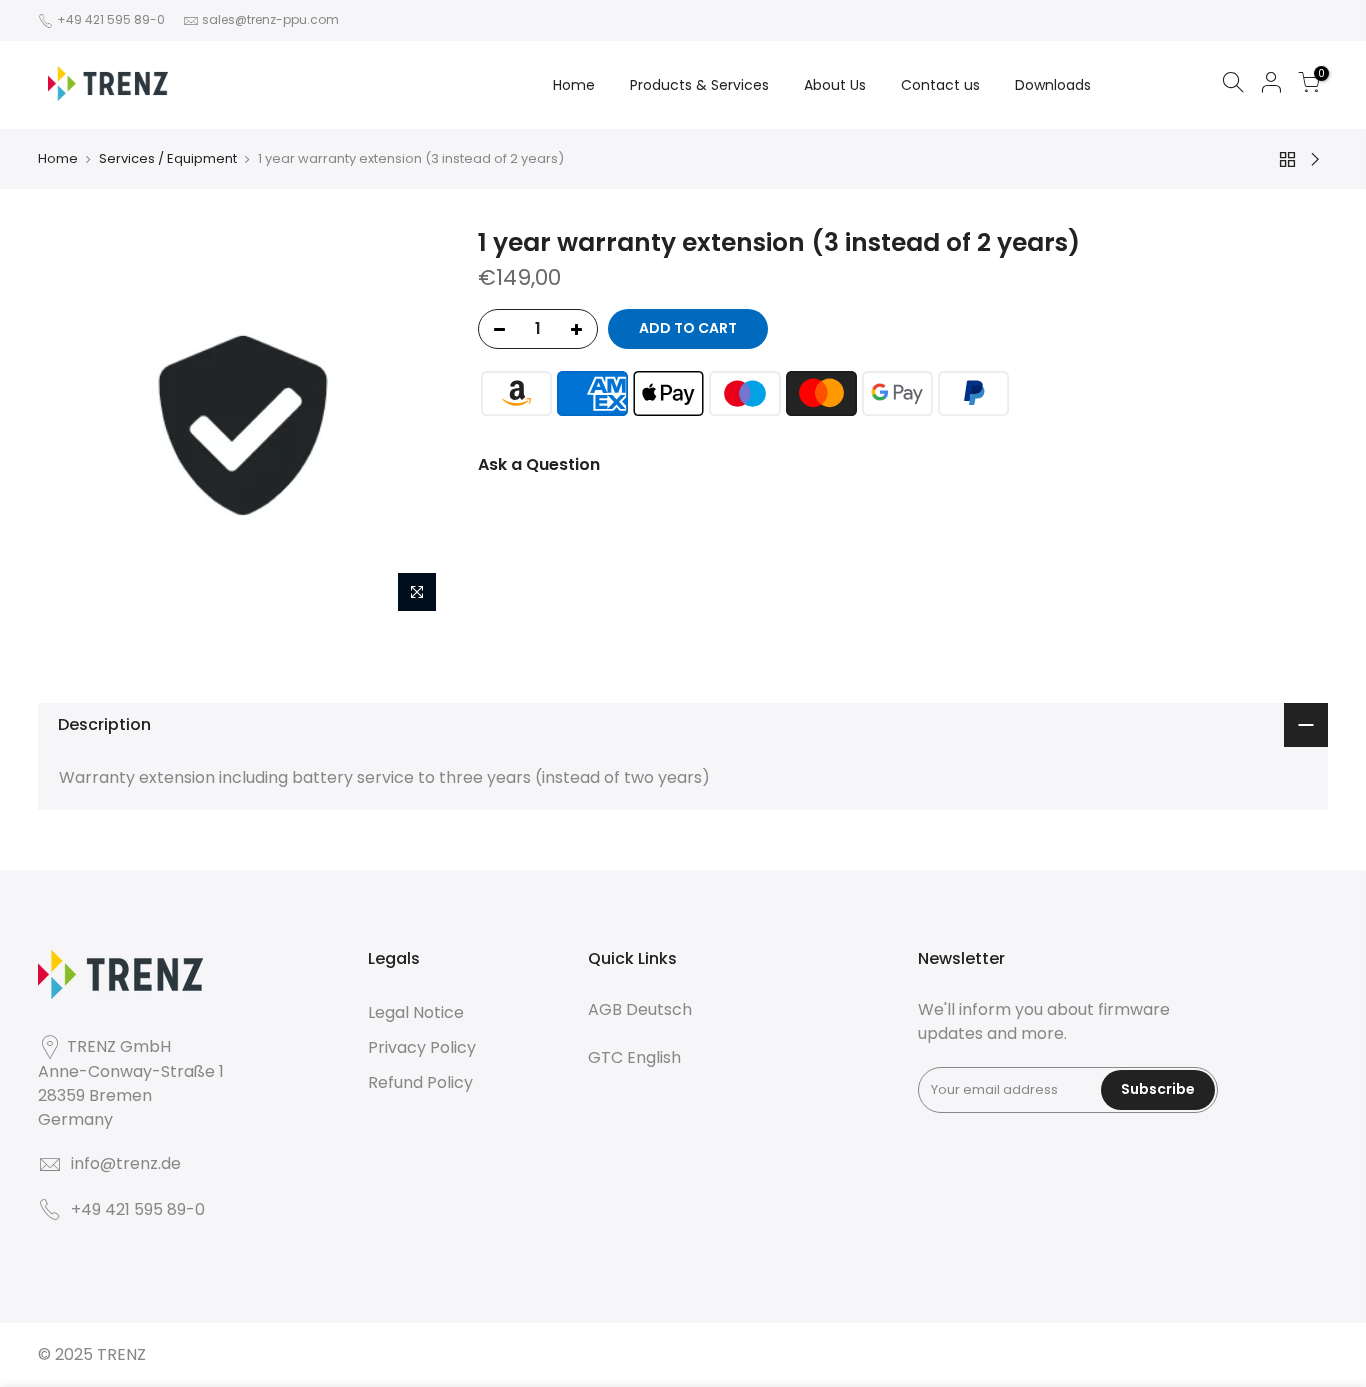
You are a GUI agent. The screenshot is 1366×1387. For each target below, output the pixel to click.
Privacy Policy (422, 1047)
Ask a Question (539, 464)
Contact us (940, 85)
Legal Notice (416, 1012)
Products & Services (699, 85)
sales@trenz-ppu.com (270, 19)
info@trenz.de (126, 1163)
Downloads (1053, 85)
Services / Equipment (168, 158)
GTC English (634, 1057)
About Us (835, 85)
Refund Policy (420, 1082)
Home (574, 85)
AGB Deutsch (640, 1009)
